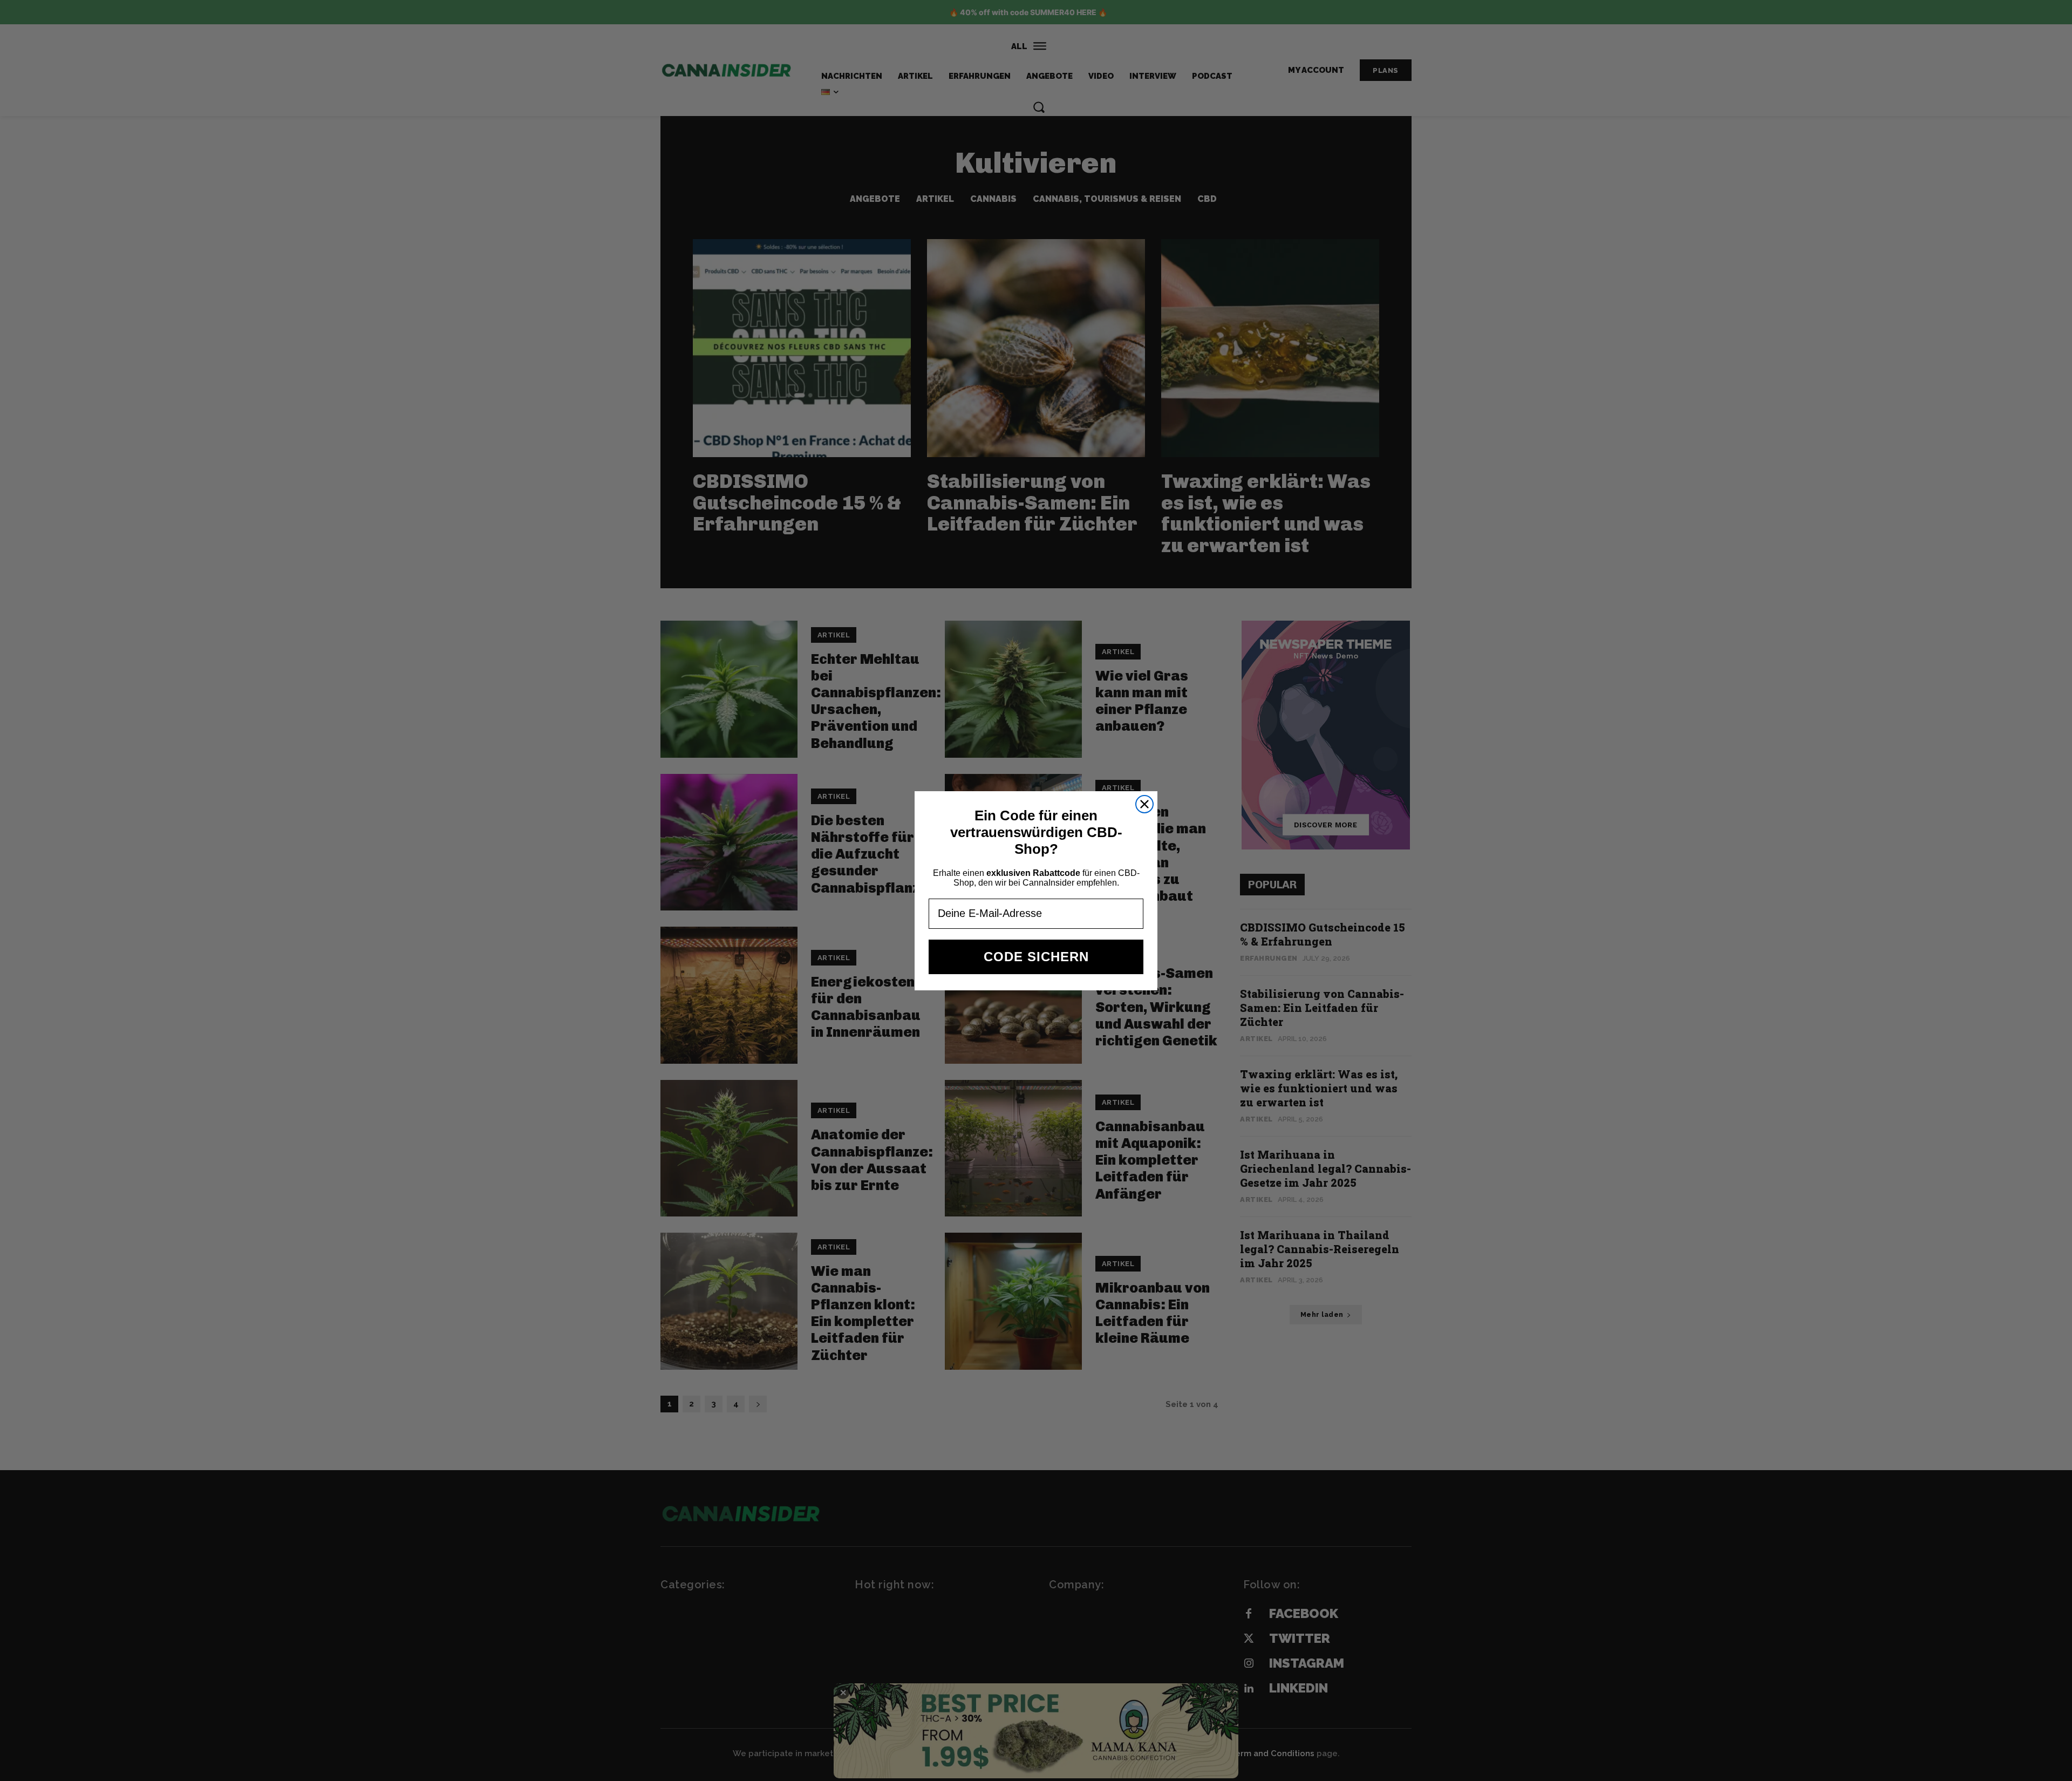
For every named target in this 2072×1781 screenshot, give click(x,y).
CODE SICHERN (1036, 957)
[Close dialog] (1144, 804)
